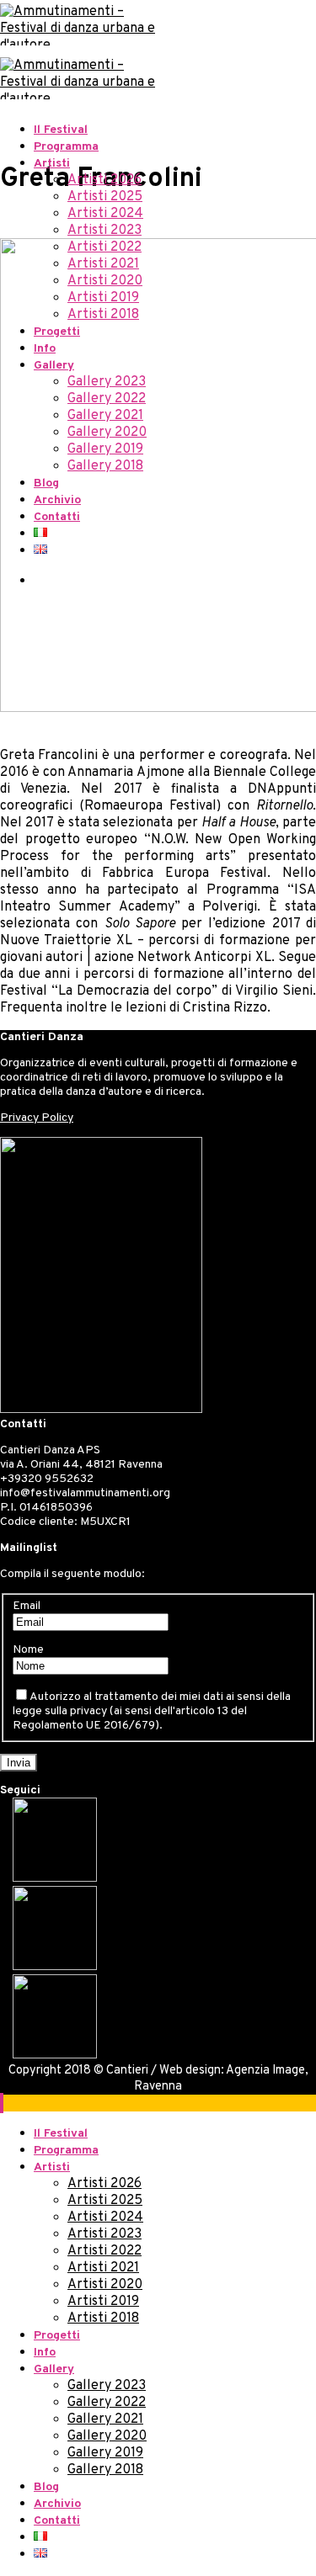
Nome (28, 1650)
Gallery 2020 (107, 433)
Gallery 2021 (105, 416)
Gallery (54, 366)
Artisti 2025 (105, 197)
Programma (66, 147)
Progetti (57, 332)
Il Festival (61, 130)
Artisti (52, 164)
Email (27, 1606)
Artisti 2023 (104, 231)
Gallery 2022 (107, 399)
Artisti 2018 (103, 315)
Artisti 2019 (103, 298)
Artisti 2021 (103, 264)
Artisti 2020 (105, 281)
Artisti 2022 (104, 247)
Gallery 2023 (107, 382)
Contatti (57, 517)
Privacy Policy (37, 1118)
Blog (46, 483)
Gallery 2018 (105, 466)
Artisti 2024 (105, 214)
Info (45, 349)
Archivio (57, 500)
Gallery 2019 (105, 449)
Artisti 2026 (104, 180)
